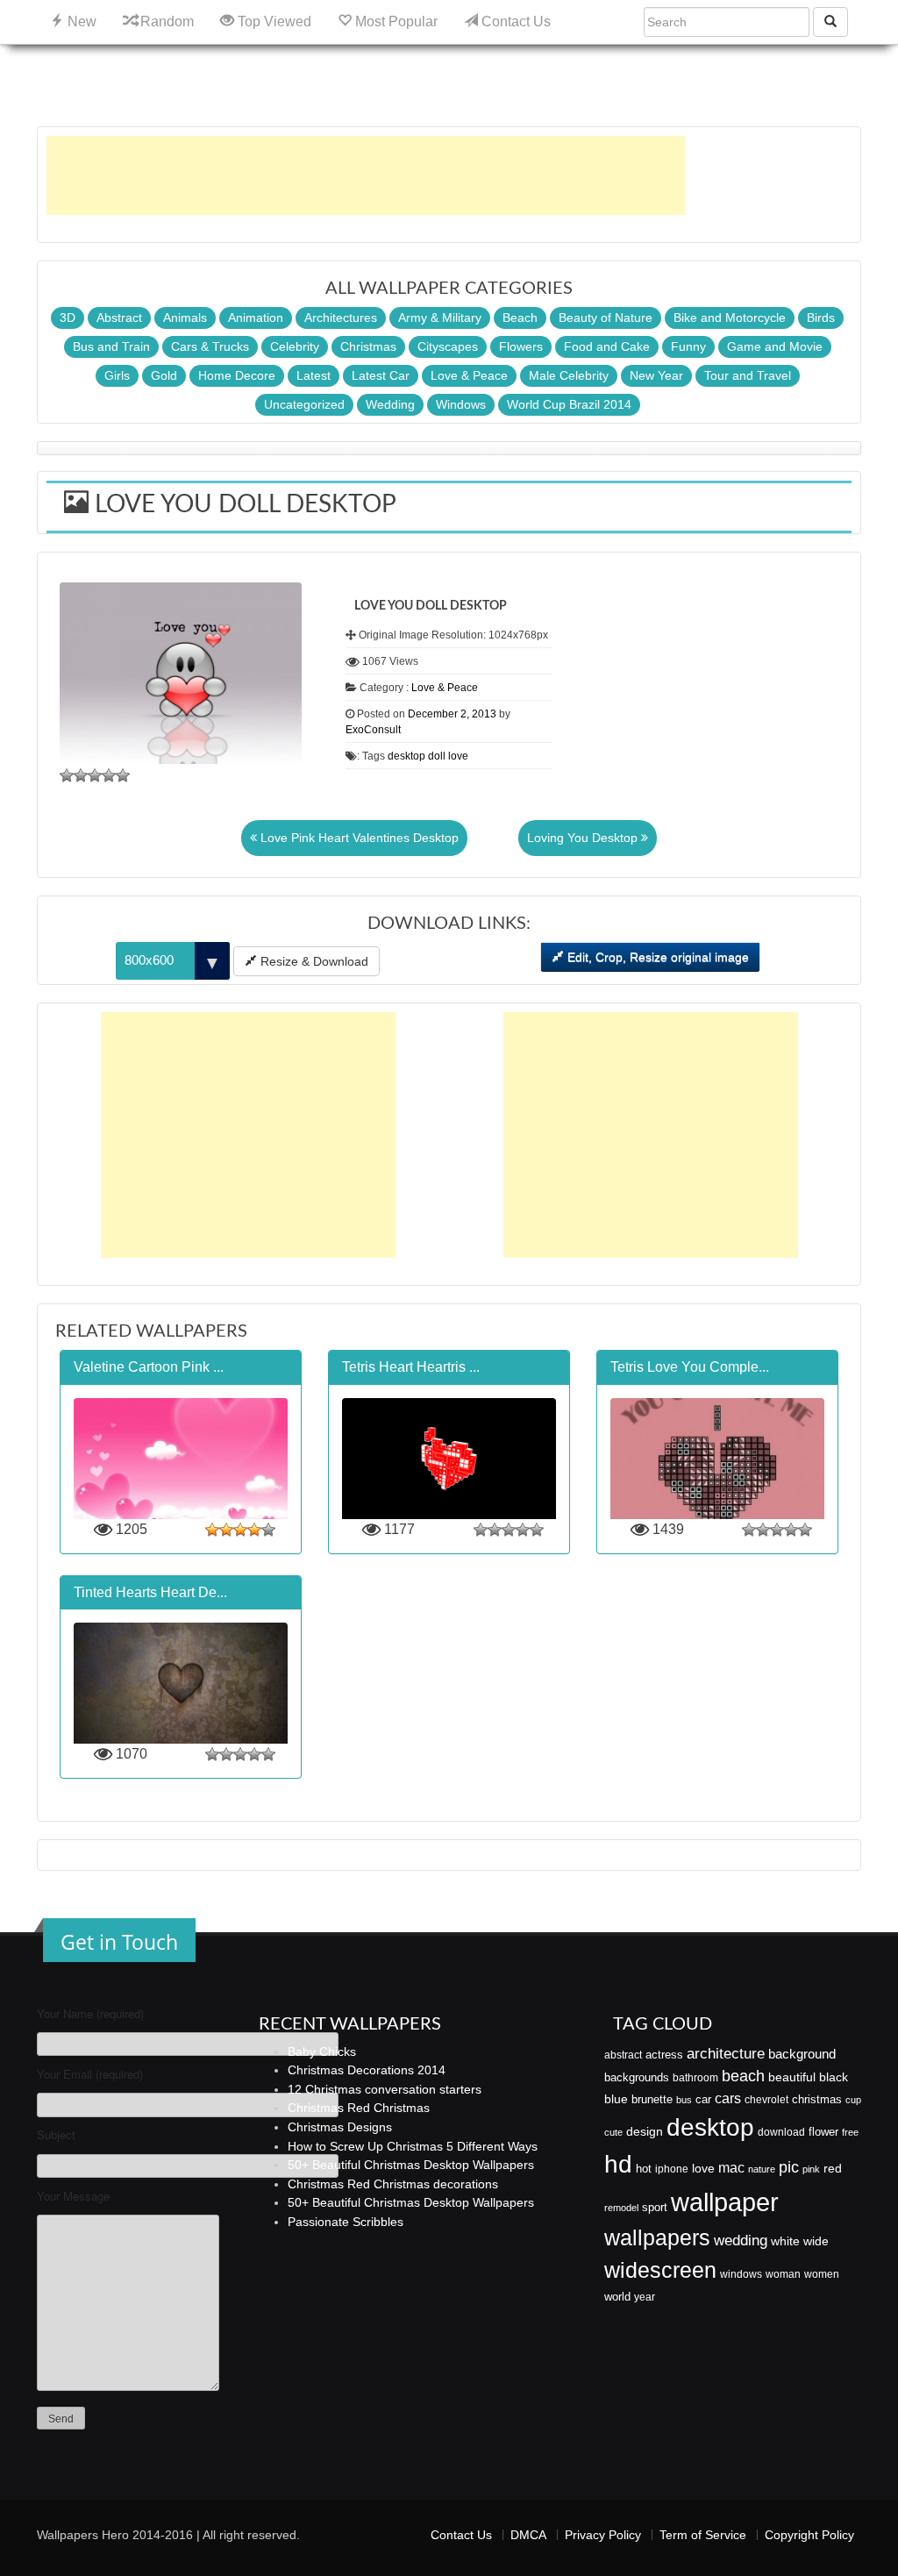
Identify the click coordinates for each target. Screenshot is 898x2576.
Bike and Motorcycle (730, 318)
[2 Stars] (81, 775)
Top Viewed (273, 21)
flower (823, 2132)
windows (741, 2274)
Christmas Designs (340, 2127)
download (781, 2132)
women (822, 2274)
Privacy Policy (603, 2535)
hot (644, 2169)
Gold (164, 375)
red (833, 2168)
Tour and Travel (748, 375)
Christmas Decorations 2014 (367, 2070)
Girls (117, 375)
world (617, 2297)
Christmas (368, 346)
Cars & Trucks (210, 346)
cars (728, 2098)
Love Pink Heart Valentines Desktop (358, 838)
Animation (256, 318)
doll (437, 756)
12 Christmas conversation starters (385, 2089)
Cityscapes (448, 346)
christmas (817, 2099)
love (458, 756)
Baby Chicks (322, 2052)
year (645, 2297)
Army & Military (440, 318)
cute (613, 2132)
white (785, 2241)
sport (655, 2208)
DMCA (528, 2535)
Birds (821, 318)
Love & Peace (469, 375)
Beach (520, 318)
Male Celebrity (569, 375)
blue (616, 2099)
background (802, 2054)
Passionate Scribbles (346, 2222)
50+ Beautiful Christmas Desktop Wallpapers (411, 2165)
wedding (741, 2241)
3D (68, 318)
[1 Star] (67, 775)
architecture (726, 2054)
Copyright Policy (809, 2535)
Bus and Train (111, 346)
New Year (656, 375)
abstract (623, 2055)
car (703, 2099)
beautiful (792, 2077)
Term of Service (703, 2535)
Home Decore (237, 375)
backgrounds (637, 2078)
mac (731, 2167)
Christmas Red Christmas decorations (393, 2184)
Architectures (341, 318)
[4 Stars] (109, 775)
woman (783, 2274)
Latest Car (381, 375)
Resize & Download (313, 961)
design (645, 2131)
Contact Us (514, 21)
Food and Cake (607, 346)
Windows (461, 404)
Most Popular (395, 21)
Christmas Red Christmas (359, 2108)
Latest (314, 375)
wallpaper (725, 2202)
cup (853, 2100)
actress (664, 2055)
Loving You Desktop (584, 838)
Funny (688, 346)
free (850, 2132)
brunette (652, 2099)
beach (743, 2076)
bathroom (695, 2078)
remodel (621, 2208)
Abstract (119, 318)
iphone (672, 2169)
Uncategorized (304, 404)
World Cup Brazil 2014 (569, 404)
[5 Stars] (123, 775)
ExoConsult (373, 730)
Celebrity (295, 346)
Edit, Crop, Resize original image (656, 957)
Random (165, 21)
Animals (185, 318)
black (834, 2077)
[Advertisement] (366, 175)
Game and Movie (775, 346)
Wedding (390, 404)
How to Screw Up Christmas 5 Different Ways (413, 2146)
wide (816, 2241)
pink (811, 2169)
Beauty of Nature (606, 318)
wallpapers (657, 2238)
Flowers (521, 346)
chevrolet (766, 2100)
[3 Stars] (95, 775)
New (80, 21)
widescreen (660, 2270)
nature (762, 2169)
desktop (406, 756)
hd (618, 2164)
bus (684, 2100)
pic (789, 2167)
